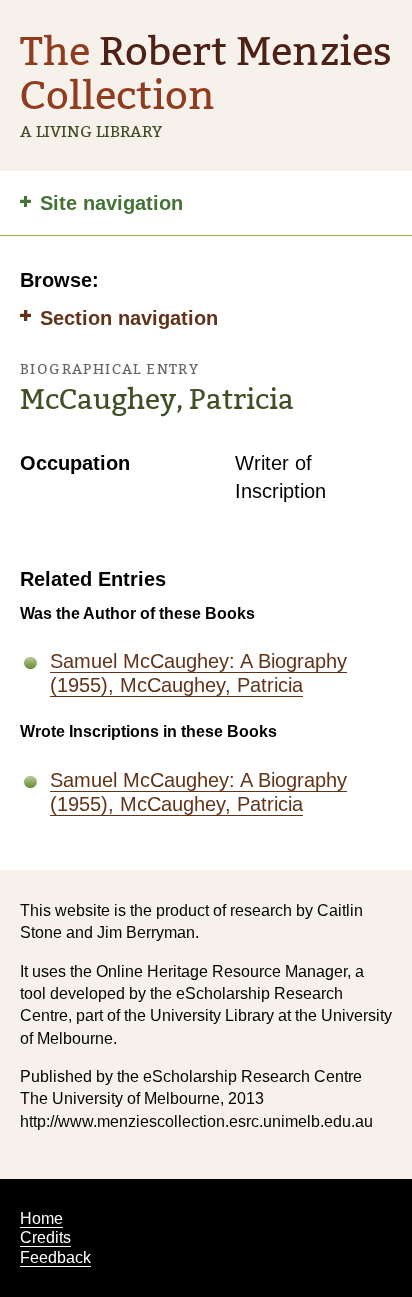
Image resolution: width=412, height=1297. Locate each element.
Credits (45, 1237)
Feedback (55, 1257)
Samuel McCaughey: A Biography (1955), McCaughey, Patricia (198, 673)
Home (41, 1218)
